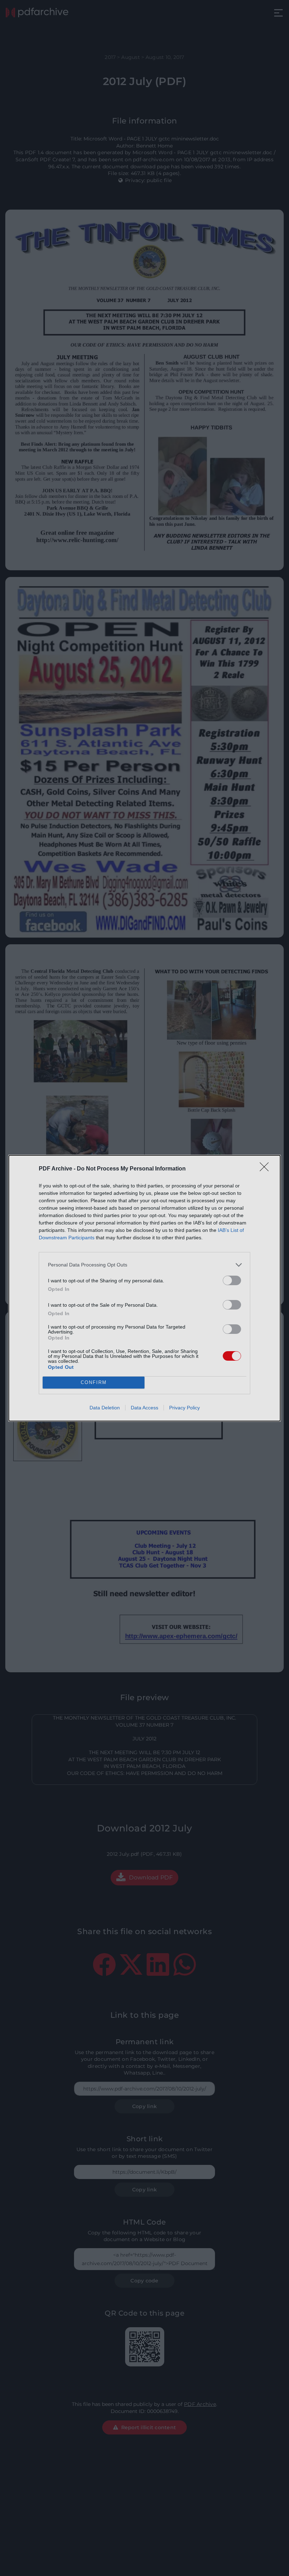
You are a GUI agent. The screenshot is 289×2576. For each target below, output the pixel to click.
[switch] (232, 1280)
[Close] (266, 1169)
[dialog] (144, 1288)
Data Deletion (105, 1408)
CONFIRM (94, 1382)
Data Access (144, 1408)
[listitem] (144, 1265)
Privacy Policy (185, 1408)
